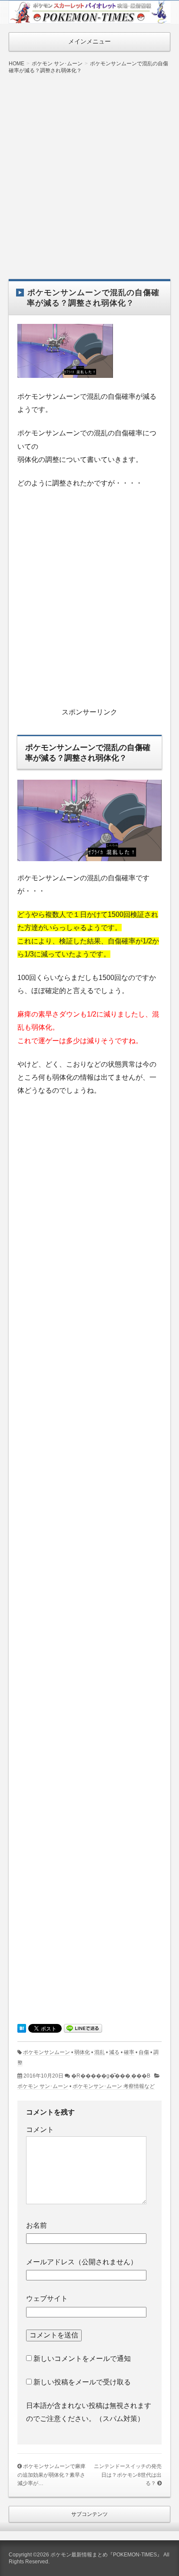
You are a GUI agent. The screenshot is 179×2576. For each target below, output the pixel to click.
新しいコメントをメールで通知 (82, 2359)
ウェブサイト (47, 2298)
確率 (129, 2052)
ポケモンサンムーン (46, 2052)
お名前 (36, 2225)
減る (114, 2052)
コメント (40, 2130)
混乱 (99, 2052)
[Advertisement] (89, 170)
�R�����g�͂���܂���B (111, 2076)
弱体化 (82, 2052)
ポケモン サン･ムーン (43, 2086)
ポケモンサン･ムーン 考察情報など (114, 2086)
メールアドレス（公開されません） (82, 2262)
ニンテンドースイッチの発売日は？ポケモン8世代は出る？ (128, 2475)
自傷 (144, 2052)
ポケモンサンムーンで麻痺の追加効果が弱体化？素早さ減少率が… (51, 2475)
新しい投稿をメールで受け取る (82, 2382)
